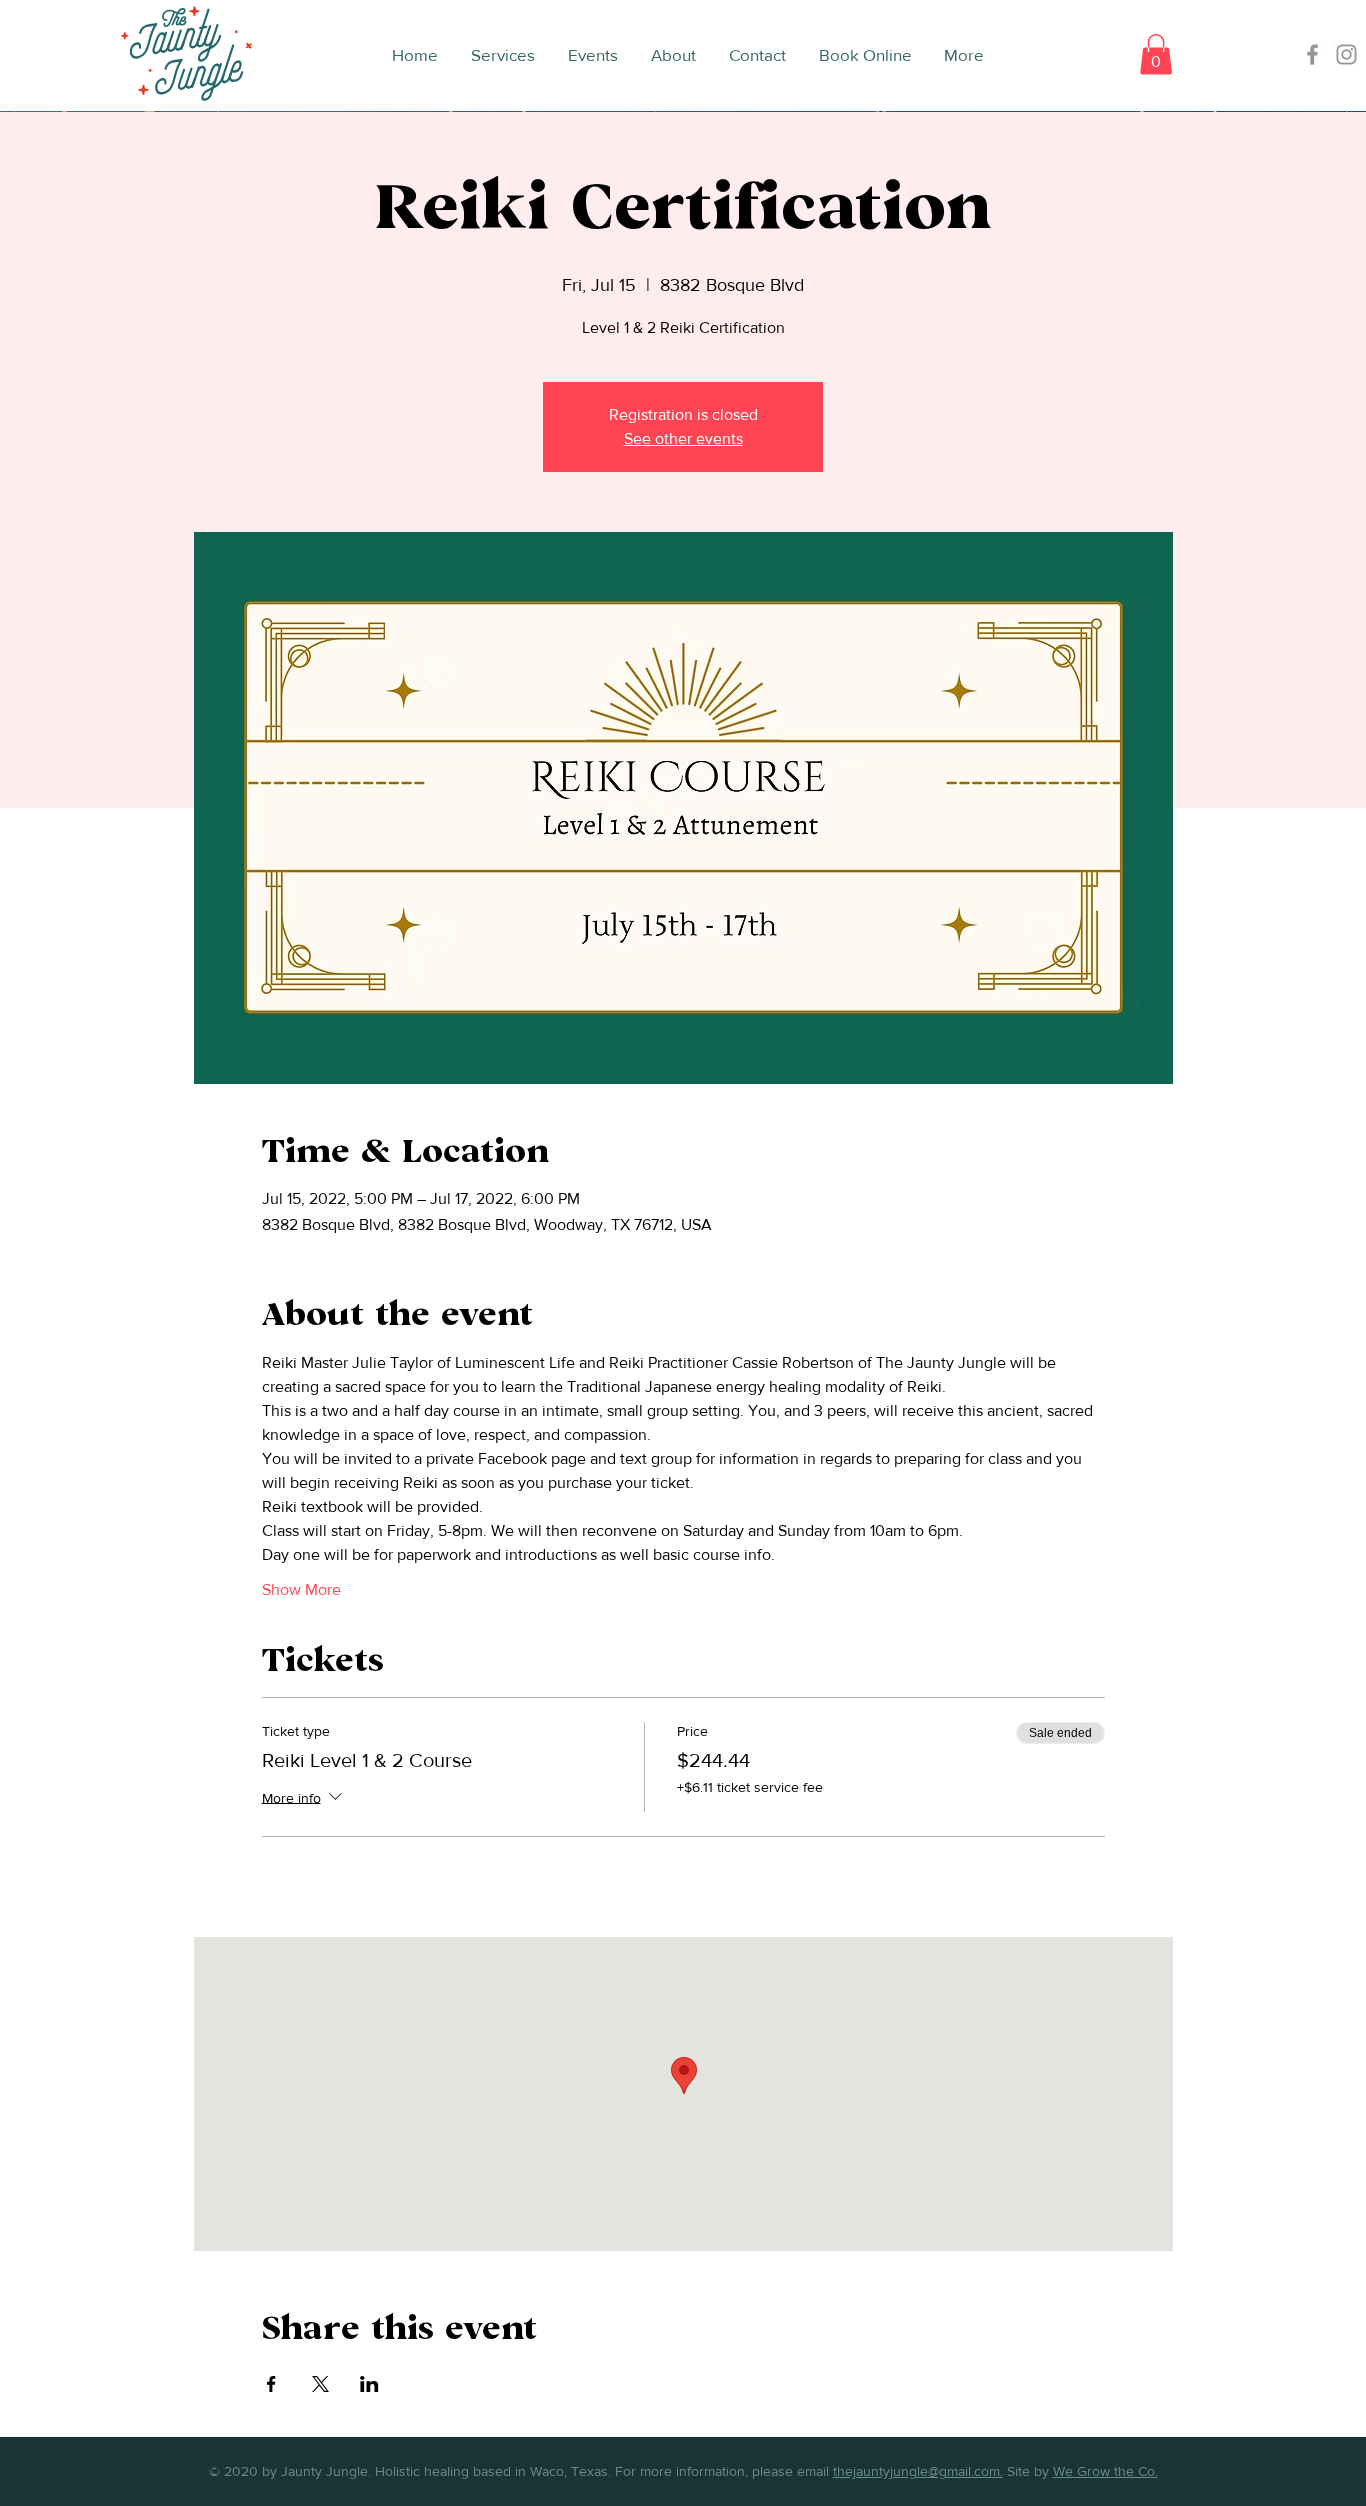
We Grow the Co (1104, 2471)
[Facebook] (1312, 54)
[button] (1156, 54)
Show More (301, 1589)
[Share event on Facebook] (271, 2384)
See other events (683, 438)
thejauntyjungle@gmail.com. (918, 2471)
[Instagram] (1346, 54)
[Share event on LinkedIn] (369, 2384)
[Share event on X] (320, 2384)
